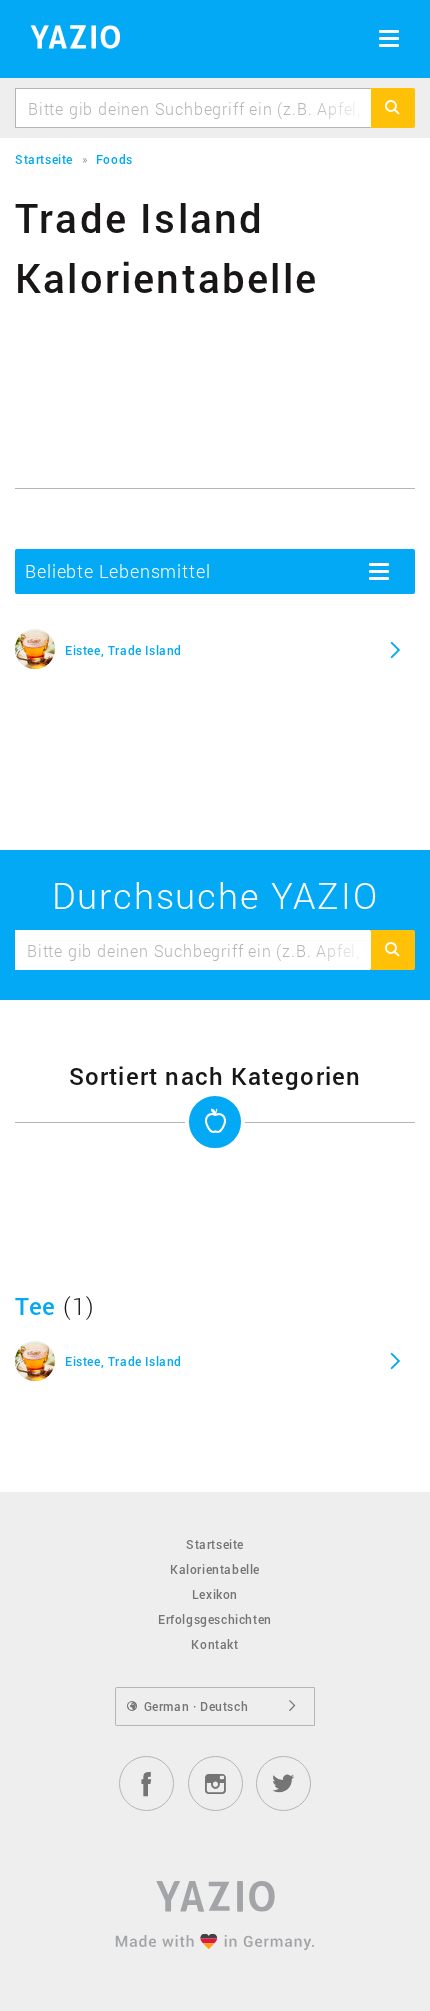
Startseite (215, 1544)
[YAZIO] (68, 40)
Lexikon (215, 1594)
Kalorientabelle (215, 1569)
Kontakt (214, 1644)
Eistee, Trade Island (123, 650)
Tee (35, 1306)
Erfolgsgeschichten (215, 1619)
